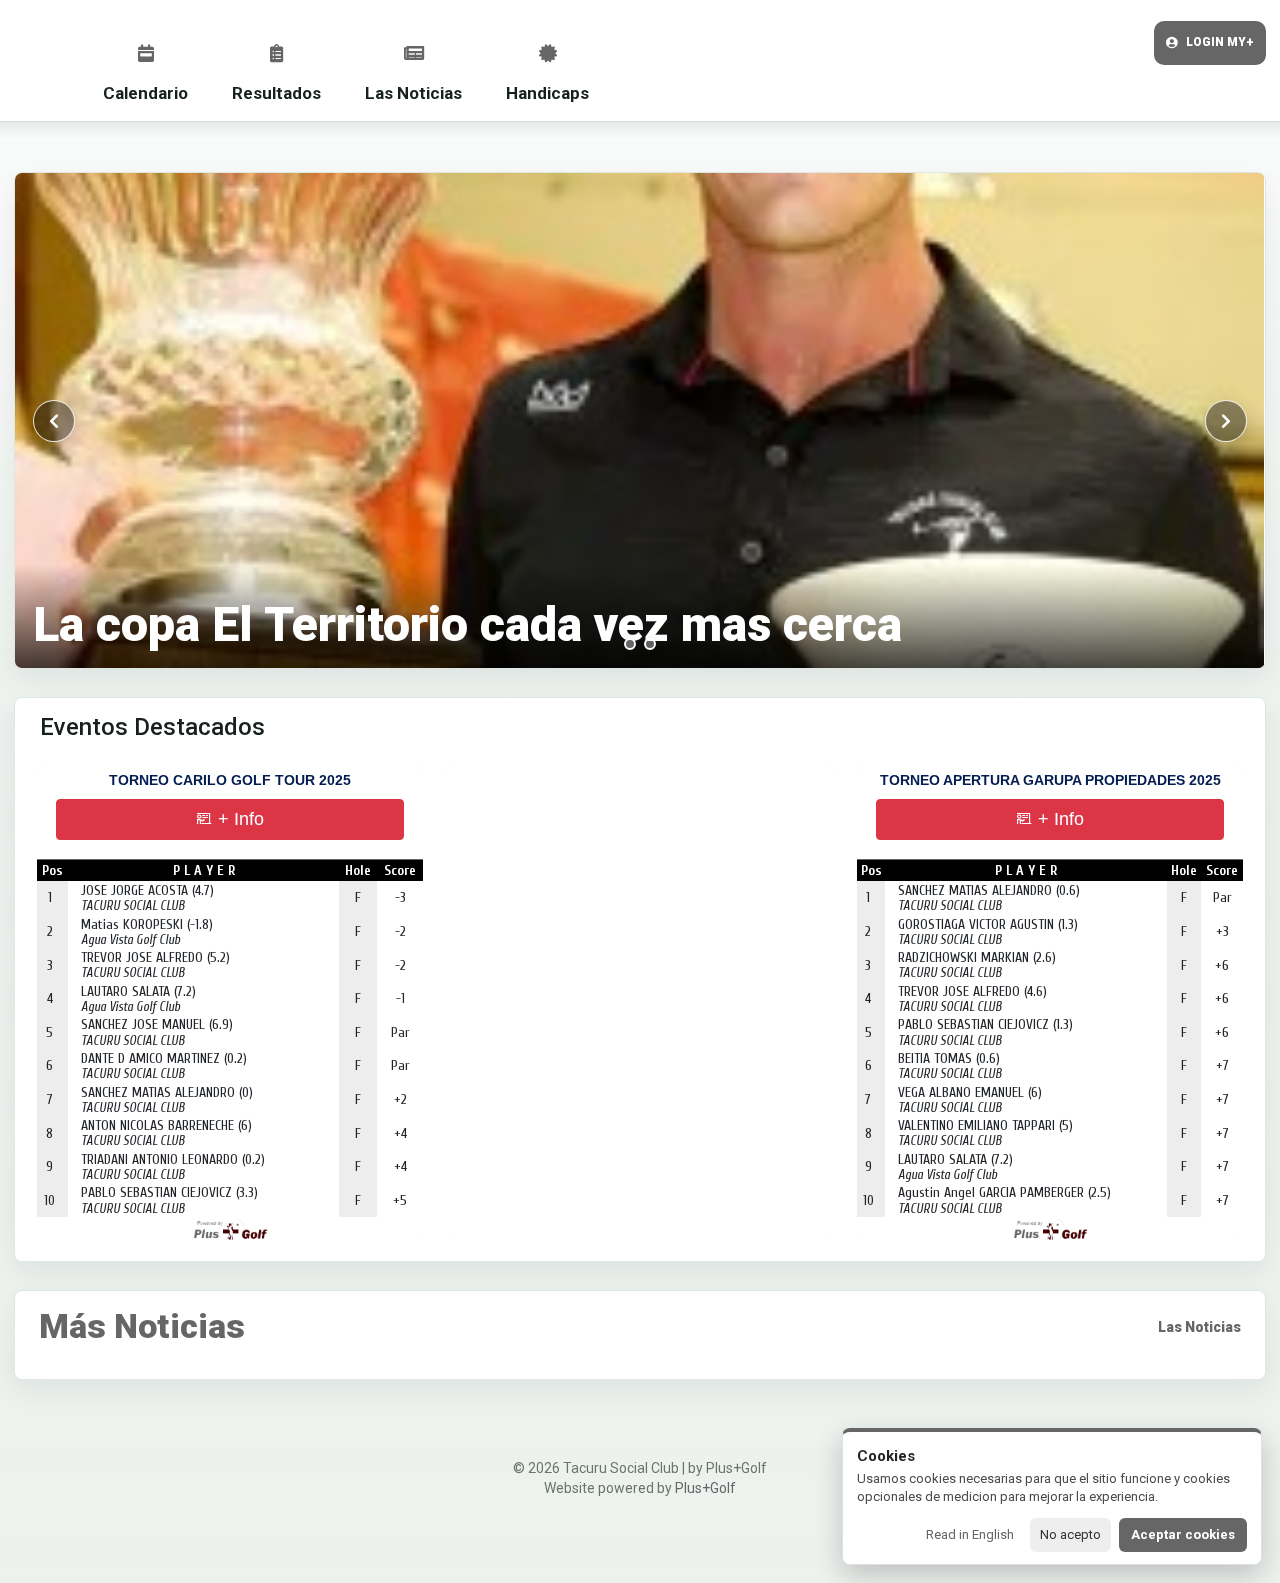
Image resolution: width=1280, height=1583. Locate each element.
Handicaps (547, 93)
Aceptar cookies (1183, 1534)
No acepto (1070, 1534)
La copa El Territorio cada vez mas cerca (467, 624)
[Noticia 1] (630, 644)
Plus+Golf (705, 1488)
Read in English (970, 1534)
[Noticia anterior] (54, 421)
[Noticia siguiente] (1226, 421)
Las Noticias (413, 93)
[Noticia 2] (650, 644)
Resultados (276, 93)
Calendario (145, 93)
